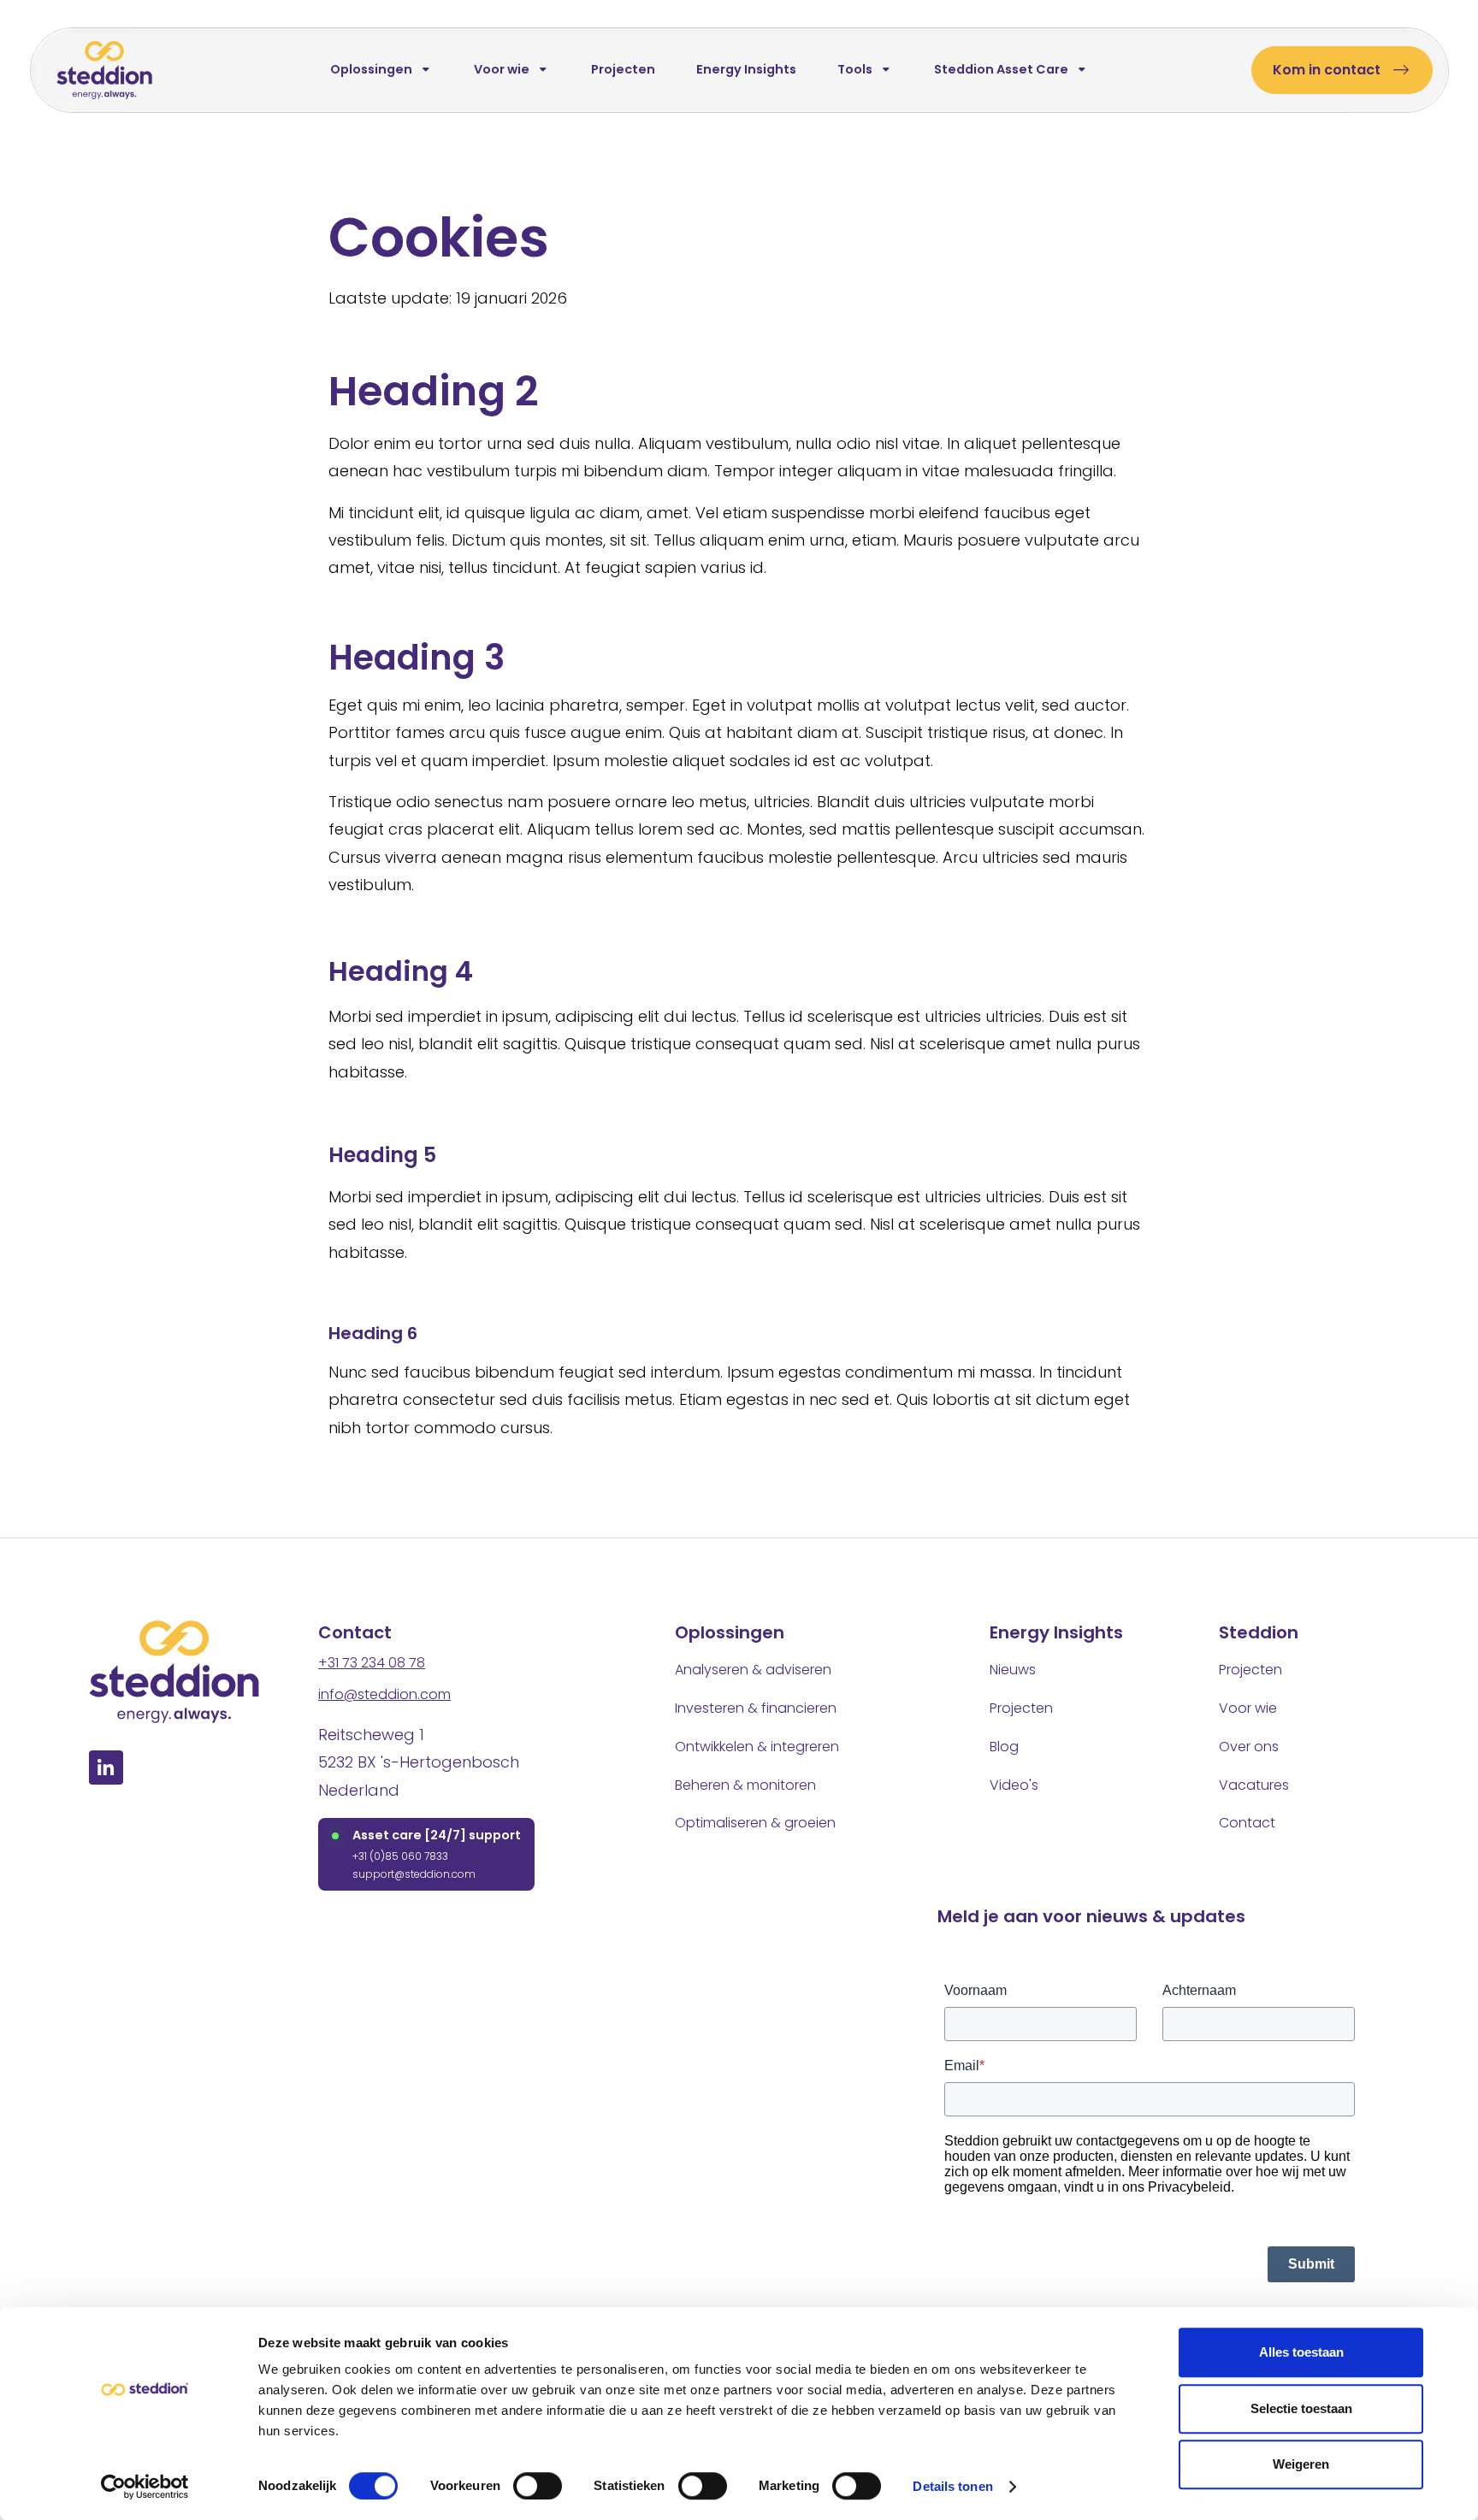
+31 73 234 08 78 (372, 1663)
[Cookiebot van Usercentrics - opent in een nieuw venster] (145, 2487)
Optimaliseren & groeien (755, 1823)
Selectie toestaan (1301, 2408)
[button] (381, 70)
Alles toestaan (1301, 2352)
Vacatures (1254, 1785)
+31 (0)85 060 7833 (400, 1856)
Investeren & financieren (756, 1708)
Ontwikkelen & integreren (757, 1747)
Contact (1247, 1823)
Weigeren (1301, 2464)
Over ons (1249, 1747)
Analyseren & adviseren (753, 1670)
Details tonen (952, 2486)
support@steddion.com (414, 1874)
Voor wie (1248, 1708)
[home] (104, 70)
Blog (1004, 1747)
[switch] (538, 2486)
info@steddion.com (384, 1694)
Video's (1014, 1785)
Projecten (622, 69)
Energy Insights (745, 69)
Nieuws (1013, 1670)
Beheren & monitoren (745, 1785)
